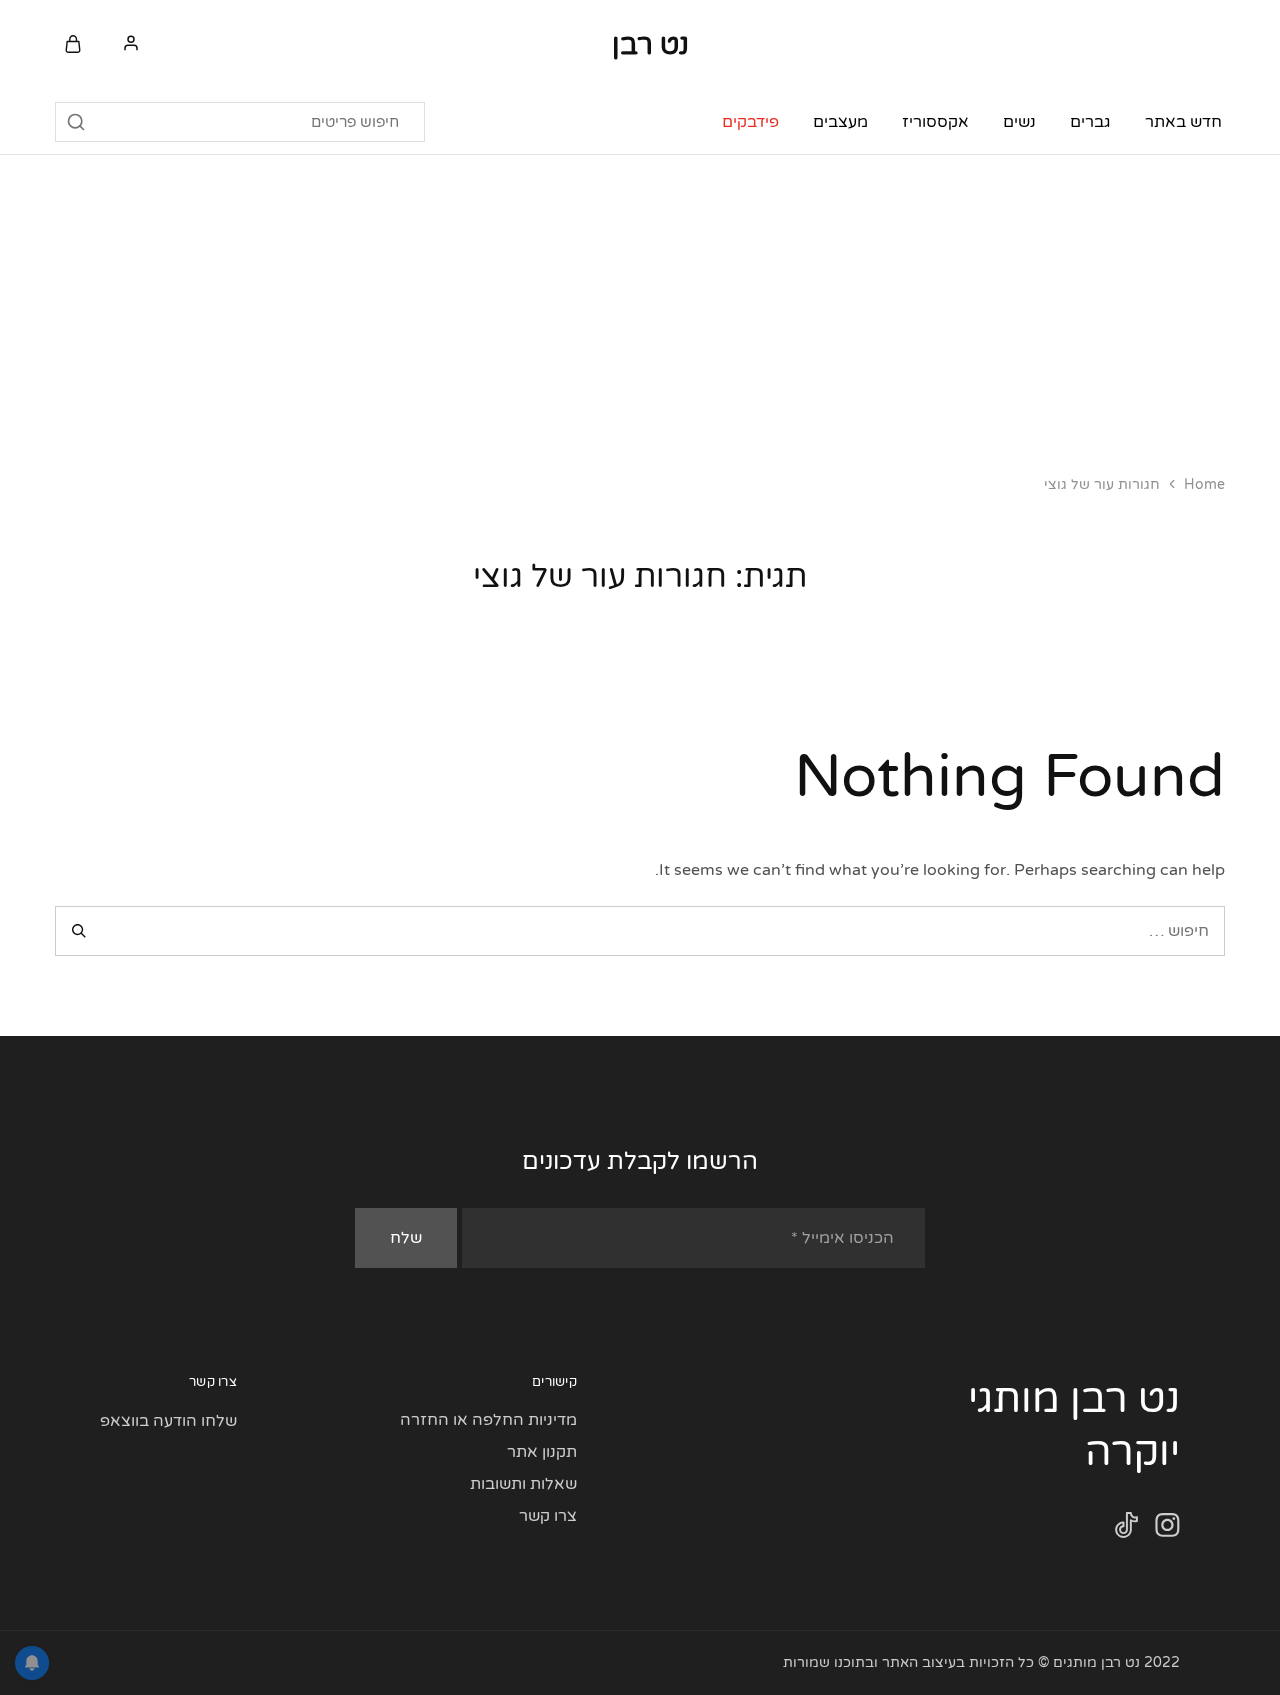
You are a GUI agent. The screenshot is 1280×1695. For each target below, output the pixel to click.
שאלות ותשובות (523, 1484)
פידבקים (750, 122)
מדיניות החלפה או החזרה (488, 1420)
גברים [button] (1090, 122)
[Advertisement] (640, 305)
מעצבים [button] (840, 122)
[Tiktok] (1126, 1529)
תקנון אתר (542, 1452)
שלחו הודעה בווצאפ (168, 1421)
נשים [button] (1019, 122)
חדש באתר (1183, 122)
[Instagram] (1167, 1529)
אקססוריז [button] (935, 122)
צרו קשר (548, 1516)
